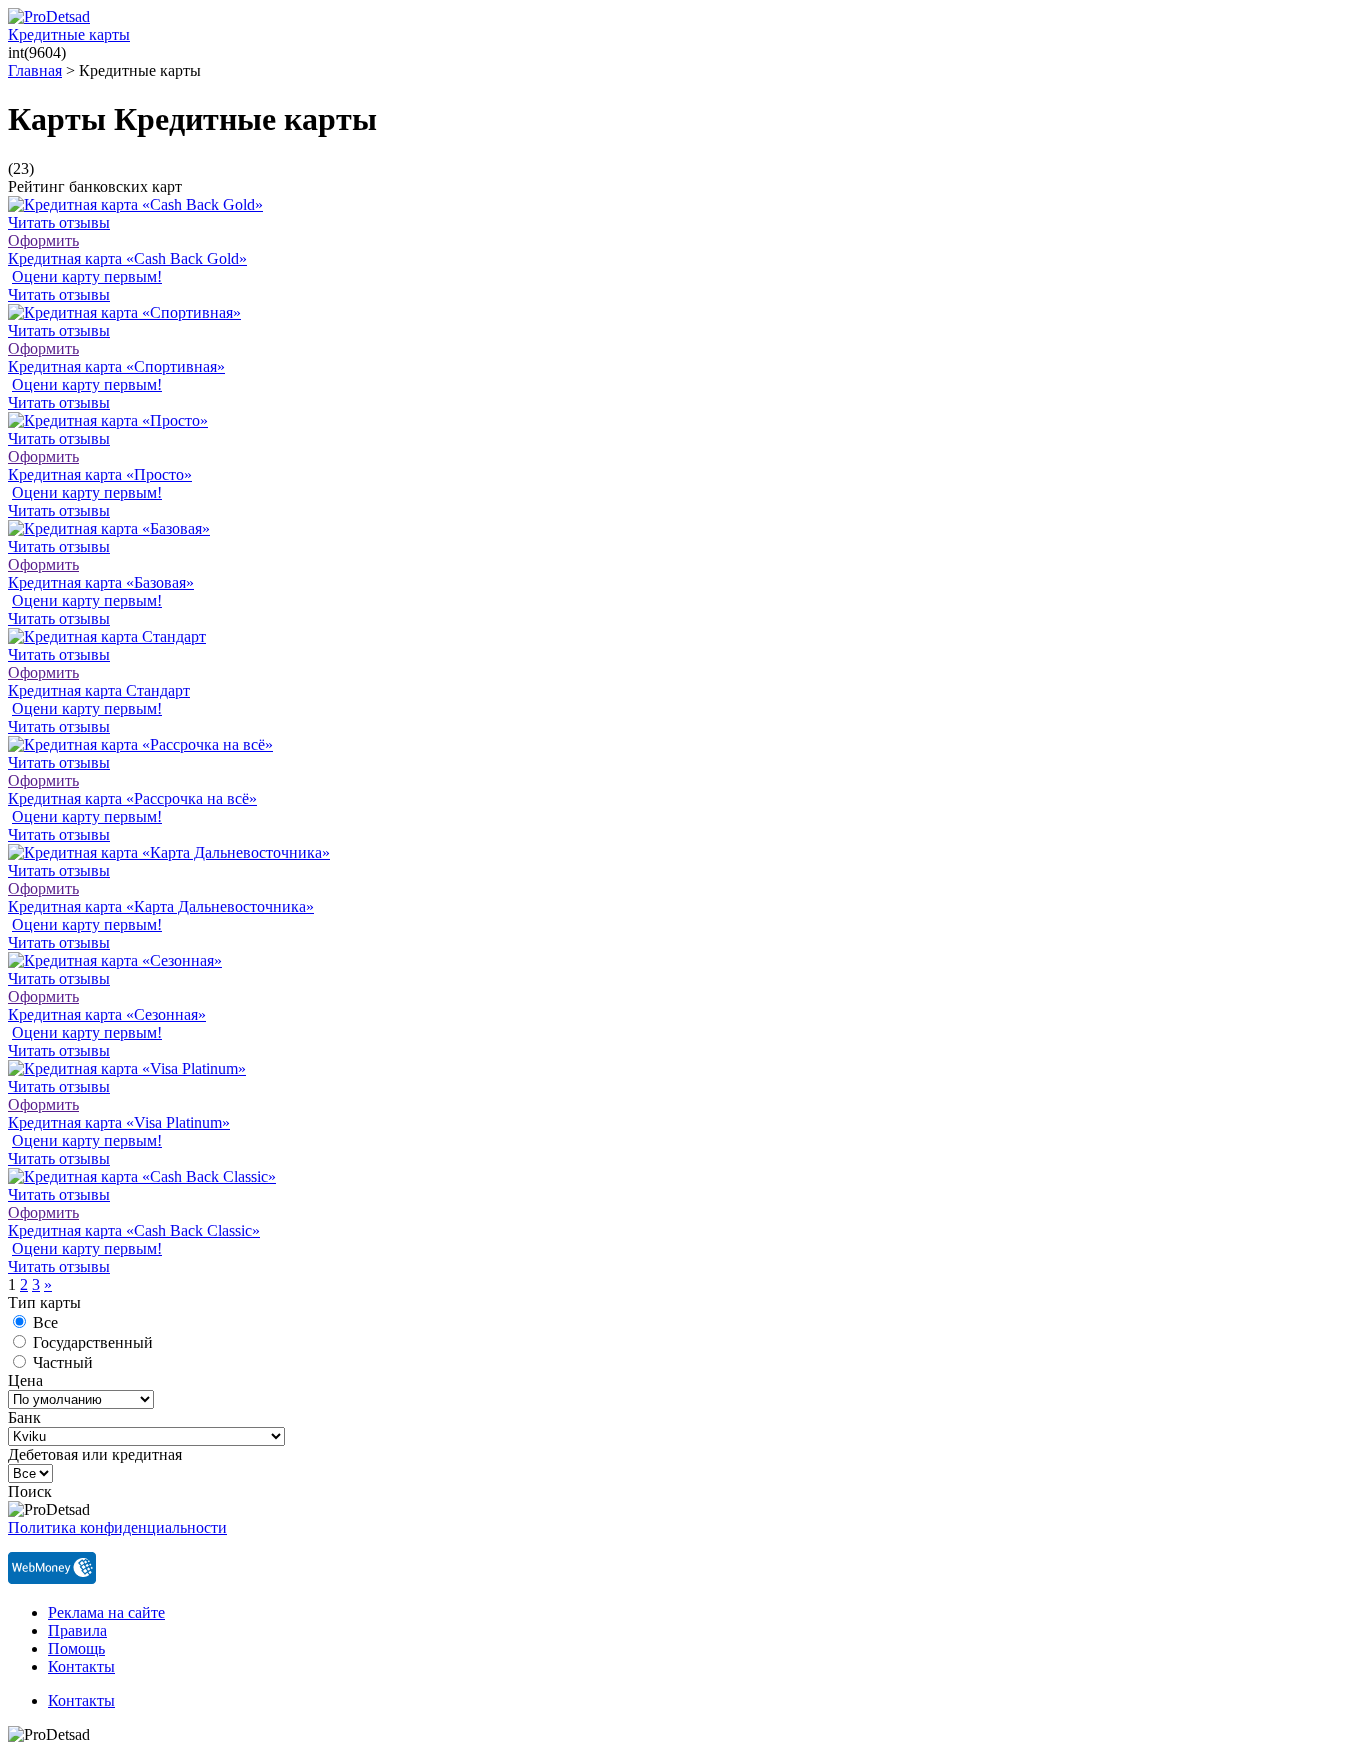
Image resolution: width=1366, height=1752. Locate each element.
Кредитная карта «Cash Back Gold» (127, 258)
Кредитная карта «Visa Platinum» (119, 1122)
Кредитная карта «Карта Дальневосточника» (161, 906)
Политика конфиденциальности (117, 1527)
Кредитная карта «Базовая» (101, 582)
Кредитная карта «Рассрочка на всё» (132, 798)
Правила (77, 1630)
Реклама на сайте (106, 1612)
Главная (35, 70)
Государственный (93, 1342)
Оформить (43, 240)
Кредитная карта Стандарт (99, 690)
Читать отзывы (59, 222)
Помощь (76, 1648)
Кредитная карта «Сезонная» (107, 1014)
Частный (63, 1362)
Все (45, 1322)
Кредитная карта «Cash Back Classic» (134, 1230)
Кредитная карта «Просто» (100, 474)
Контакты (81, 1666)
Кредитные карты (69, 34)
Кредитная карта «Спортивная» (116, 366)
